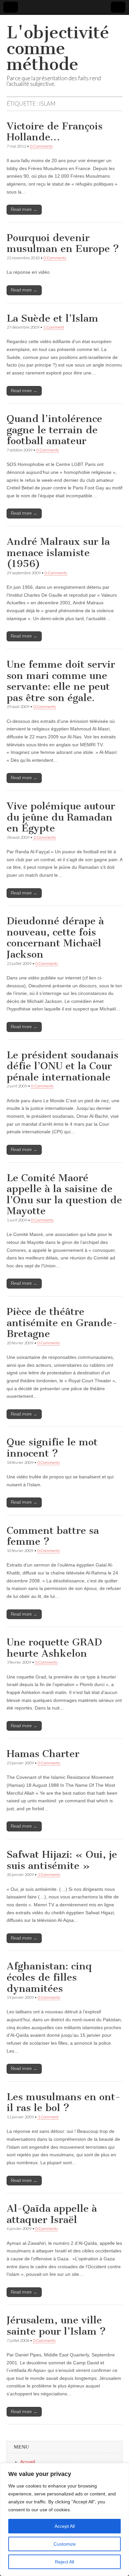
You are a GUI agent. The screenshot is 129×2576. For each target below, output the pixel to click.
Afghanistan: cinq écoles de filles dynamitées (49, 1977)
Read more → (24, 210)
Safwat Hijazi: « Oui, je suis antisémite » (62, 1860)
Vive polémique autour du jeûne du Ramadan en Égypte (61, 817)
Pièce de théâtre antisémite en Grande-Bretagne (62, 1323)
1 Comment (54, 327)
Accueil (28, 2462)
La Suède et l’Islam (52, 318)
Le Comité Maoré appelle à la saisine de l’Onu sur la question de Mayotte (64, 1195)
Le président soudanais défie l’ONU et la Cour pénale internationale (63, 1066)
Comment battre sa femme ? (53, 1536)
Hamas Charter (43, 1754)
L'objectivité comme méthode (58, 48)
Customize (65, 2544)
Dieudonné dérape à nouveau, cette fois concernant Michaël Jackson (55, 938)
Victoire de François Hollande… (55, 132)
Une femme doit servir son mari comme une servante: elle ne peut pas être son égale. (61, 681)
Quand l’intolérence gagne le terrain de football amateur (54, 430)
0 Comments (41, 146)
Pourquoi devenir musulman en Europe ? (63, 243)
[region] (64, 2520)
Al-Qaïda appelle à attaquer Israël (52, 2214)
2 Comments (45, 837)
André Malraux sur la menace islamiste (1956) (58, 553)
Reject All (64, 2562)
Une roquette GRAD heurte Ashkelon (54, 1648)
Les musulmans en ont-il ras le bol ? (64, 2102)
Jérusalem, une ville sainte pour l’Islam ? (56, 2326)
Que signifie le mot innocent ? (52, 1448)
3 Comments (49, 1874)
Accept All (65, 2526)
